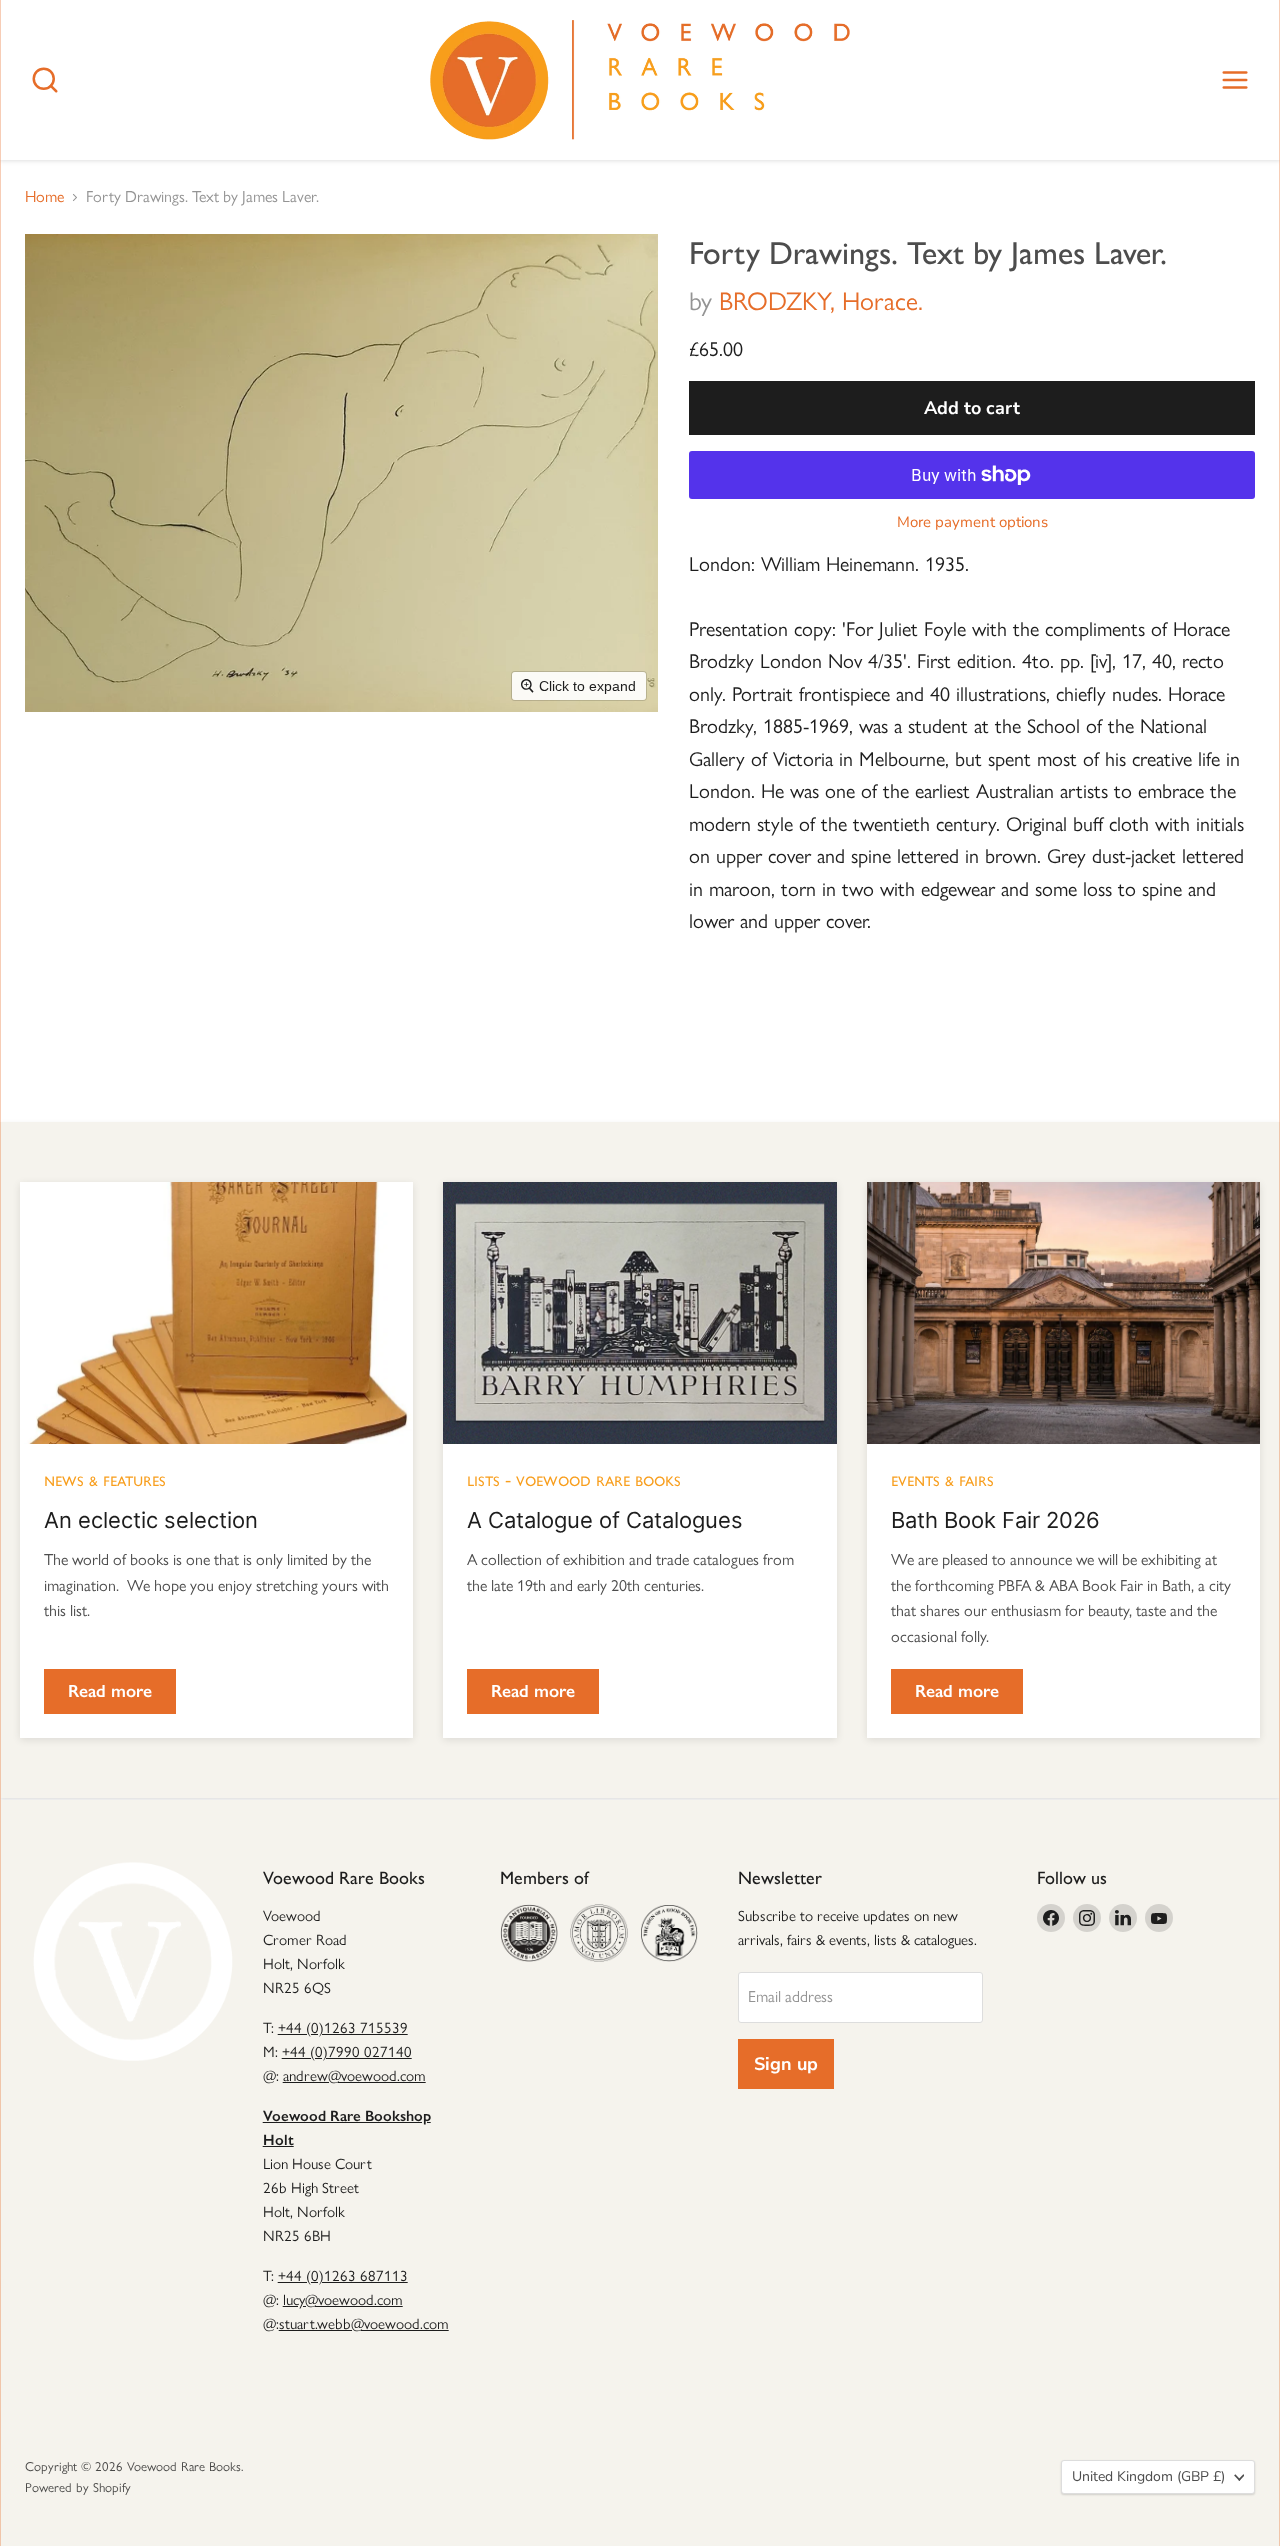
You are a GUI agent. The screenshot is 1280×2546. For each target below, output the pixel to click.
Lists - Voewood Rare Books (574, 1479)
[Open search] (45, 80)
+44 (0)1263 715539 (343, 2028)
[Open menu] (1235, 80)
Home (44, 197)
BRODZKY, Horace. (821, 301)
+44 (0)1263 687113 (343, 2276)
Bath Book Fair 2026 (995, 1520)
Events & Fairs (942, 1479)
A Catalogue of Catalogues (605, 1520)
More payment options (972, 522)
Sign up (786, 2064)
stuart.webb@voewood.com (364, 2324)
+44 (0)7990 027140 (347, 2052)
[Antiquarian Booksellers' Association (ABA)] (529, 1933)
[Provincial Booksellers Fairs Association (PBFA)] (669, 1933)
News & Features (105, 1479)
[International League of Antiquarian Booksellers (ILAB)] (599, 1933)
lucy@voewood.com (343, 2300)
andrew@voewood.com (354, 2076)
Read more (110, 1691)
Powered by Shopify (78, 2487)
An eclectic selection (151, 1520)
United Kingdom (1148, 2476)
